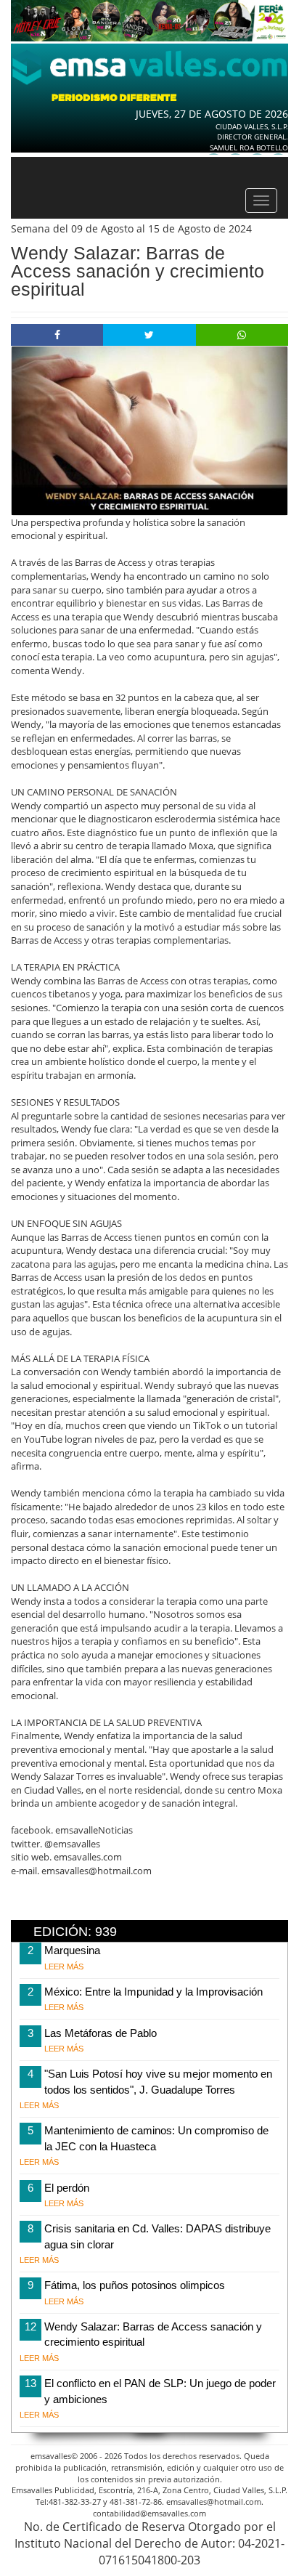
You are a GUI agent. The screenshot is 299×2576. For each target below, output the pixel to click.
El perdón (67, 2188)
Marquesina (72, 1950)
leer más (64, 1967)
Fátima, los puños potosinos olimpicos (135, 2285)
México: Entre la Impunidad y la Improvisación (153, 1992)
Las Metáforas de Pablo (101, 2033)
